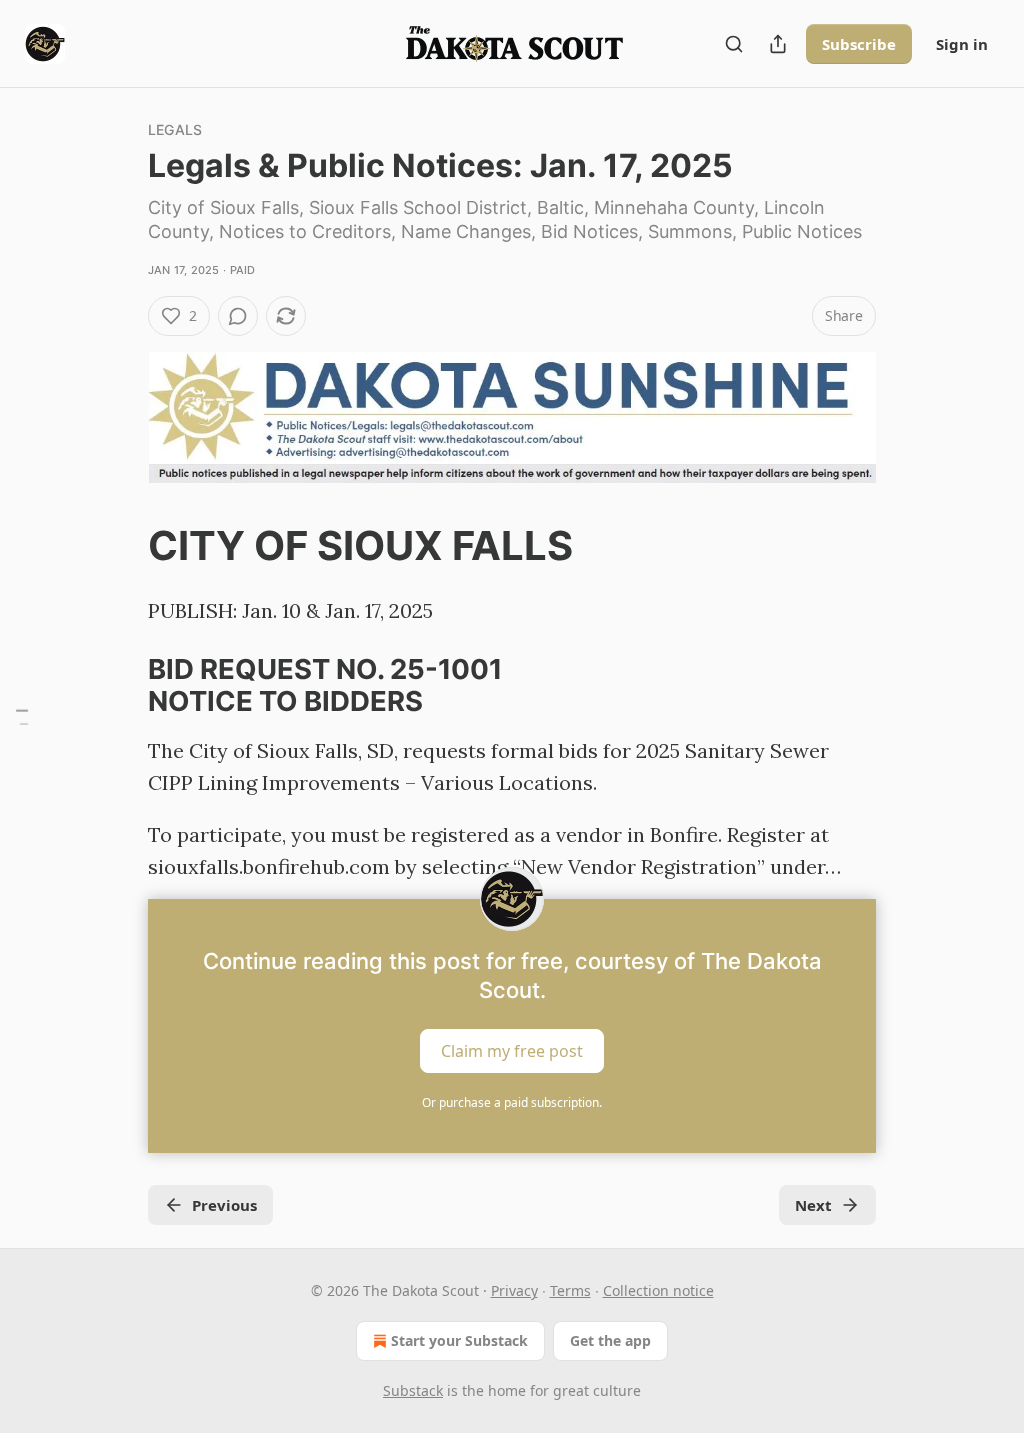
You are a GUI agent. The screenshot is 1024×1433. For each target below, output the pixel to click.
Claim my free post (512, 1051)
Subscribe (859, 44)
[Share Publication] (778, 44)
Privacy (514, 1290)
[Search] (734, 44)
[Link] (120, 547)
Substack (413, 1390)
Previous (224, 1205)
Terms (570, 1290)
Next (813, 1205)
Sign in (962, 44)
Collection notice (658, 1290)
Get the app (610, 1340)
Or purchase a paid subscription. (512, 1102)
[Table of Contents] (22, 716)
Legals (175, 129)
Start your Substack (459, 1340)
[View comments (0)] (238, 316)
